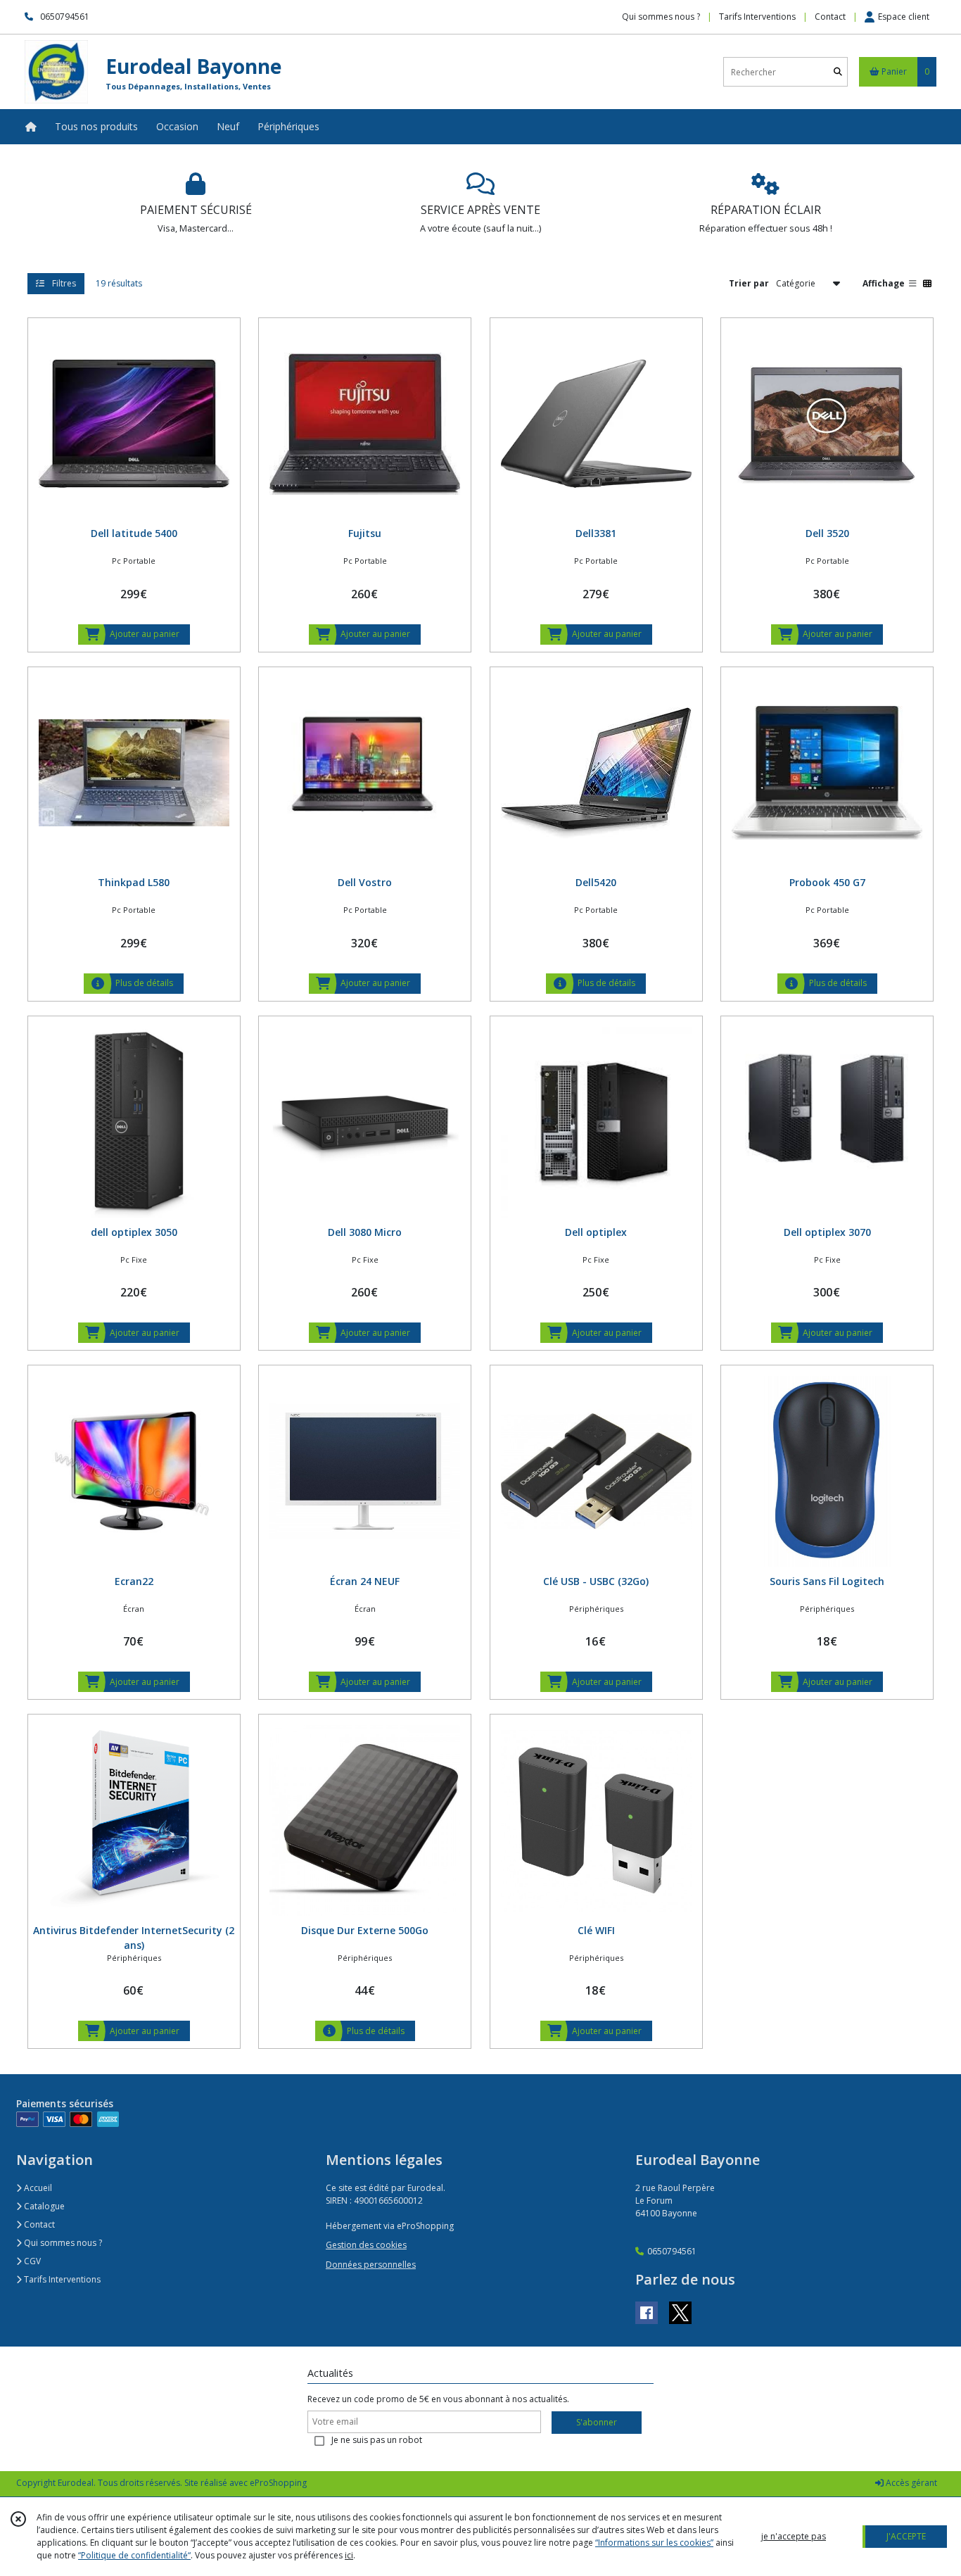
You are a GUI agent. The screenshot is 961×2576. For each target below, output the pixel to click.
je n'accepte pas (794, 2536)
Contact (830, 17)
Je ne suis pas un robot (377, 2440)
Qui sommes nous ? (62, 2243)
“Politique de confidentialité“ (134, 2555)
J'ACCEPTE (906, 2536)
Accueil (37, 2188)
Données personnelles (371, 2265)
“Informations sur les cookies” (654, 2543)
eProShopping (278, 2483)
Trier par (749, 283)
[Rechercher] (838, 72)
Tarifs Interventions (61, 2279)
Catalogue (43, 2206)
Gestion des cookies (366, 2245)
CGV (31, 2261)
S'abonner (597, 2422)
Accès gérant (910, 2483)
